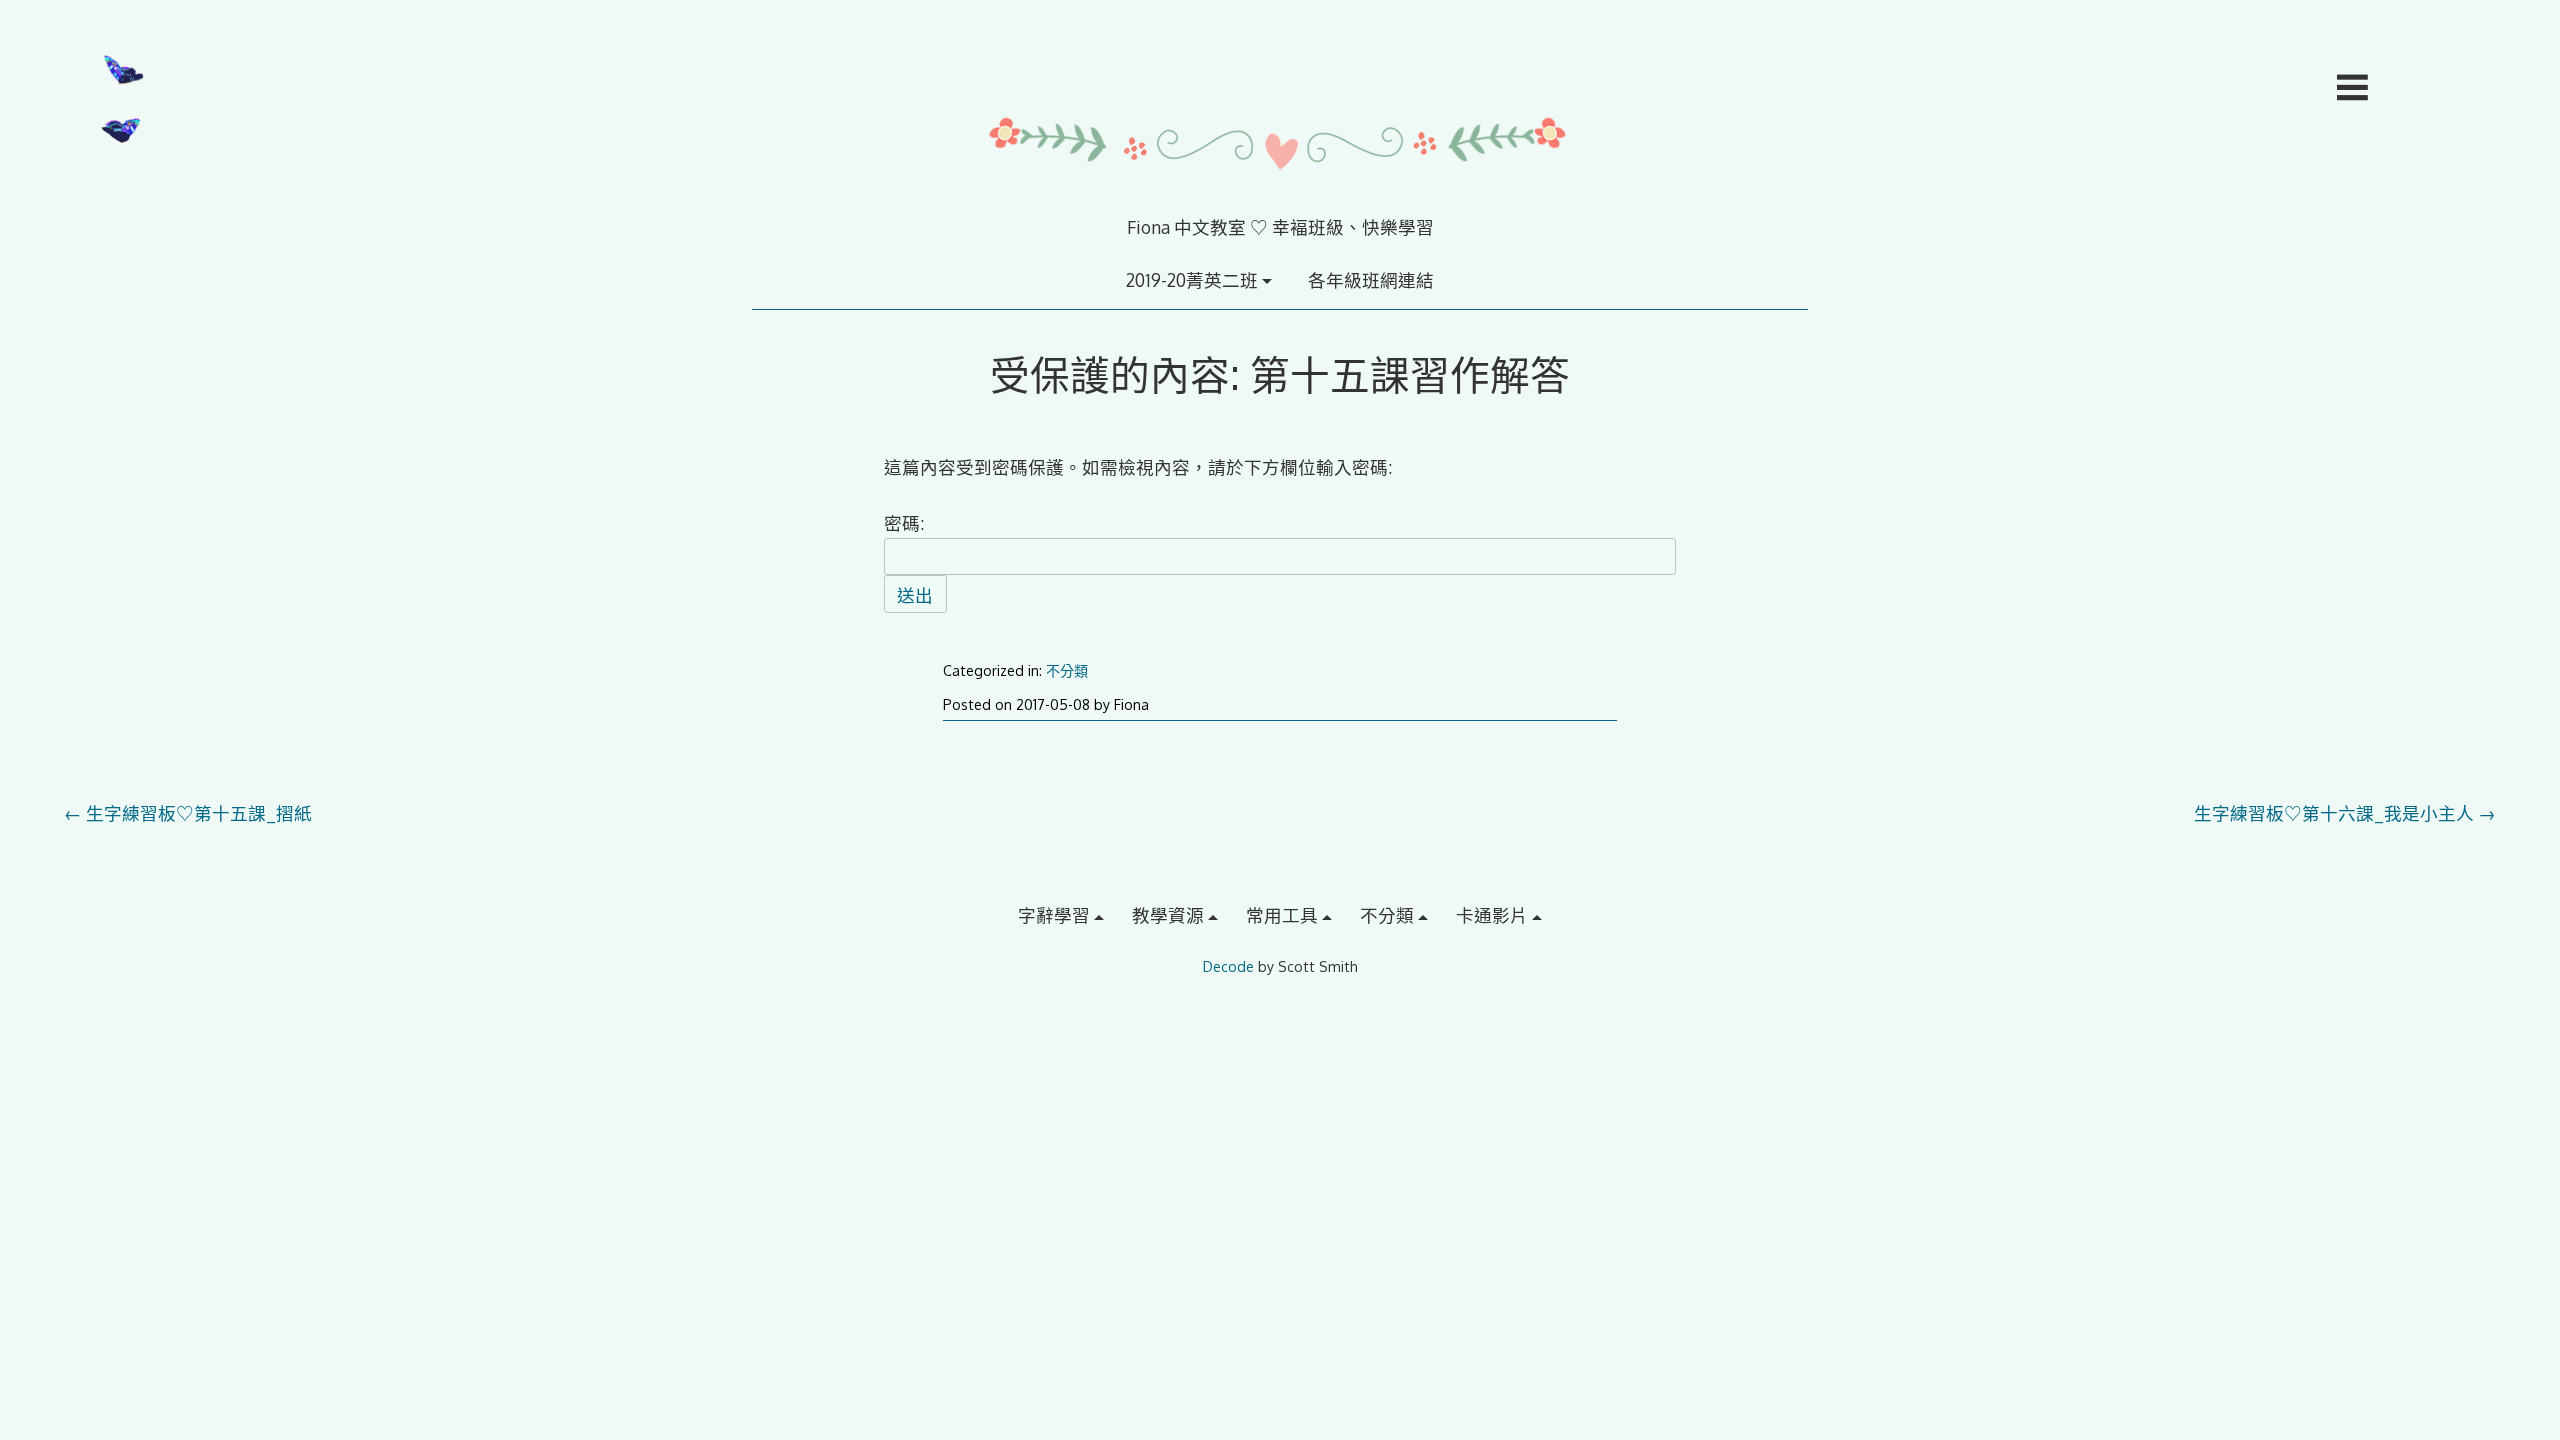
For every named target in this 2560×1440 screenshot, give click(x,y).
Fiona (1131, 704)
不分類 (1067, 670)
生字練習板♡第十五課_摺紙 (188, 813)
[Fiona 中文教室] (1280, 201)
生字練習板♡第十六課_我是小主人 (2345, 813)
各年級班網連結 (1371, 280)
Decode (1228, 966)
